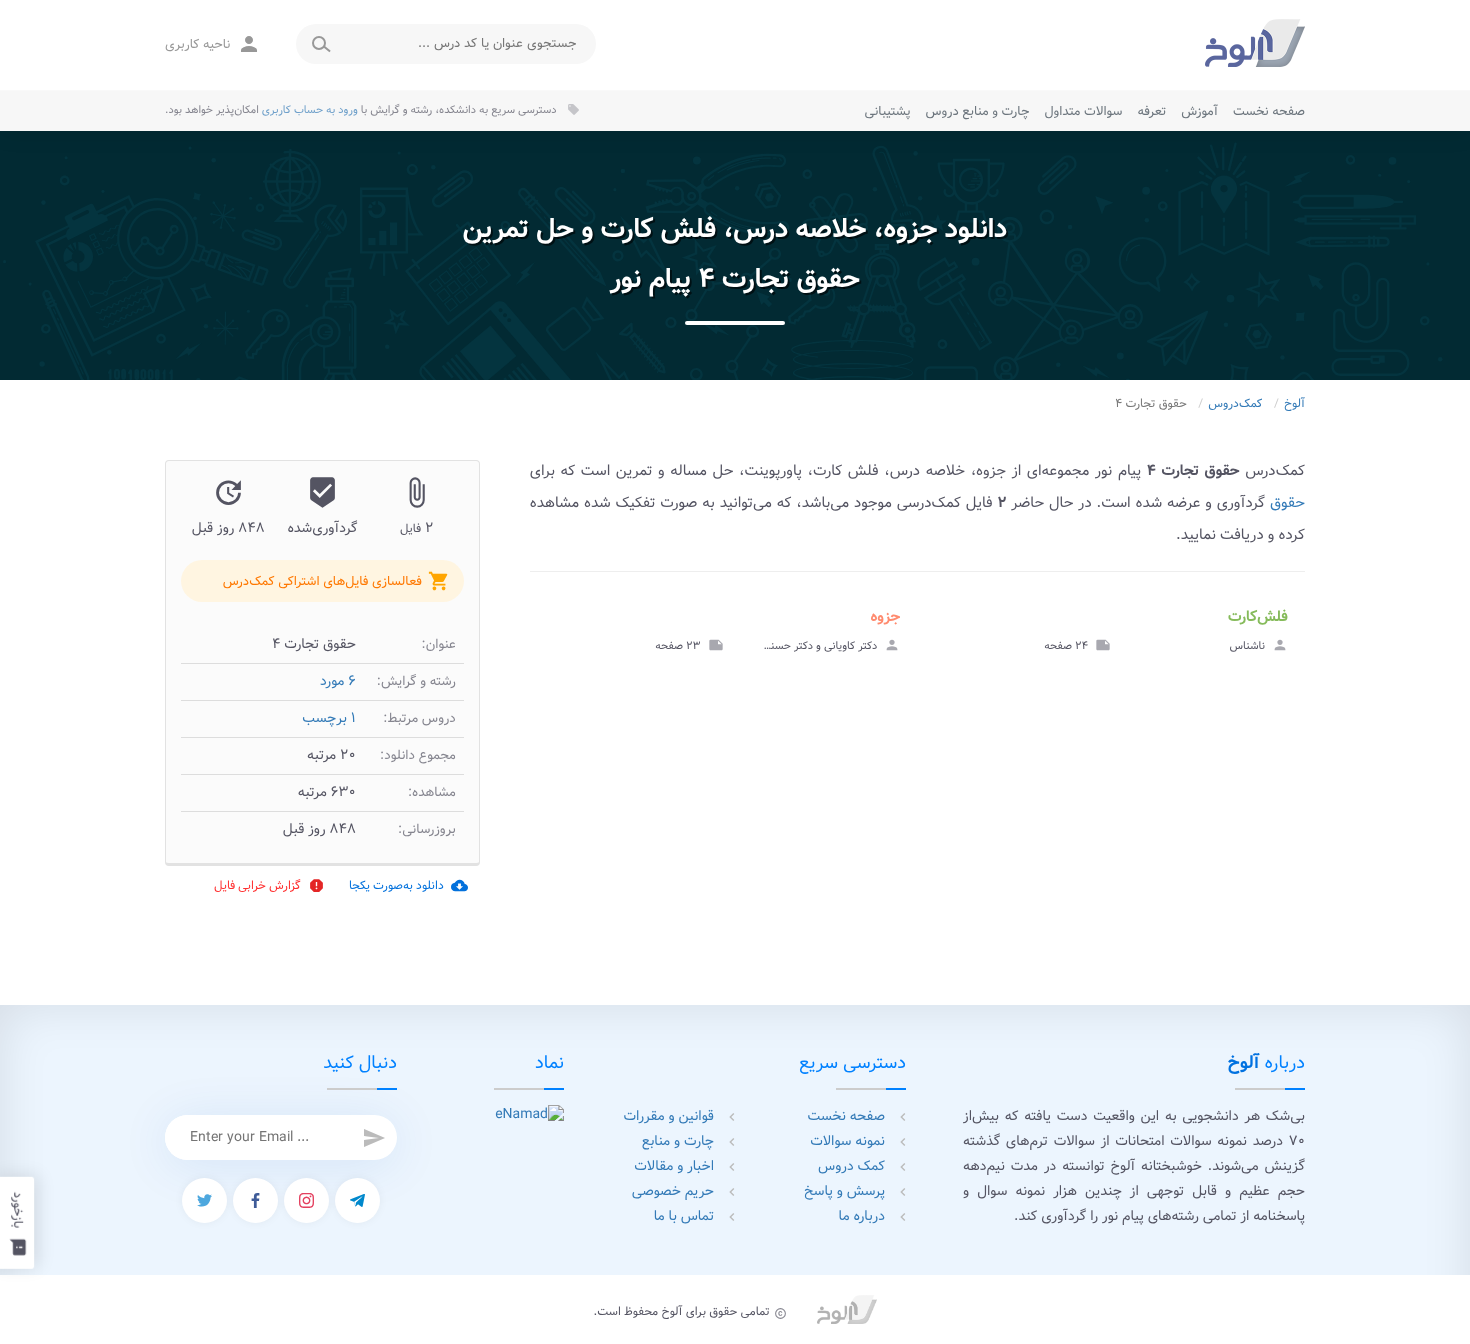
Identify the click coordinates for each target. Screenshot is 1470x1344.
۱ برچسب (329, 719)
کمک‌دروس (1235, 404)
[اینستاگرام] (306, 1200)
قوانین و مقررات (669, 1117)
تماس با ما (684, 1217)
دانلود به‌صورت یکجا (408, 885)
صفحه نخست (1269, 111)
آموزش (1199, 111)
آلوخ (1294, 404)
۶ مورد (338, 682)
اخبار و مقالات (674, 1167)
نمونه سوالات (847, 1142)
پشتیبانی (888, 111)
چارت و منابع (678, 1142)
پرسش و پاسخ (844, 1192)
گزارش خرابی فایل (269, 885)
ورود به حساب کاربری (310, 110)
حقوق (1287, 503)
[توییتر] (204, 1200)
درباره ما (862, 1217)
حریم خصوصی (673, 1192)
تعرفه (1151, 111)
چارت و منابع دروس (978, 111)
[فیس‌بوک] (255, 1200)
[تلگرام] (357, 1200)
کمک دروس (851, 1167)
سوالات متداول (1083, 111)
